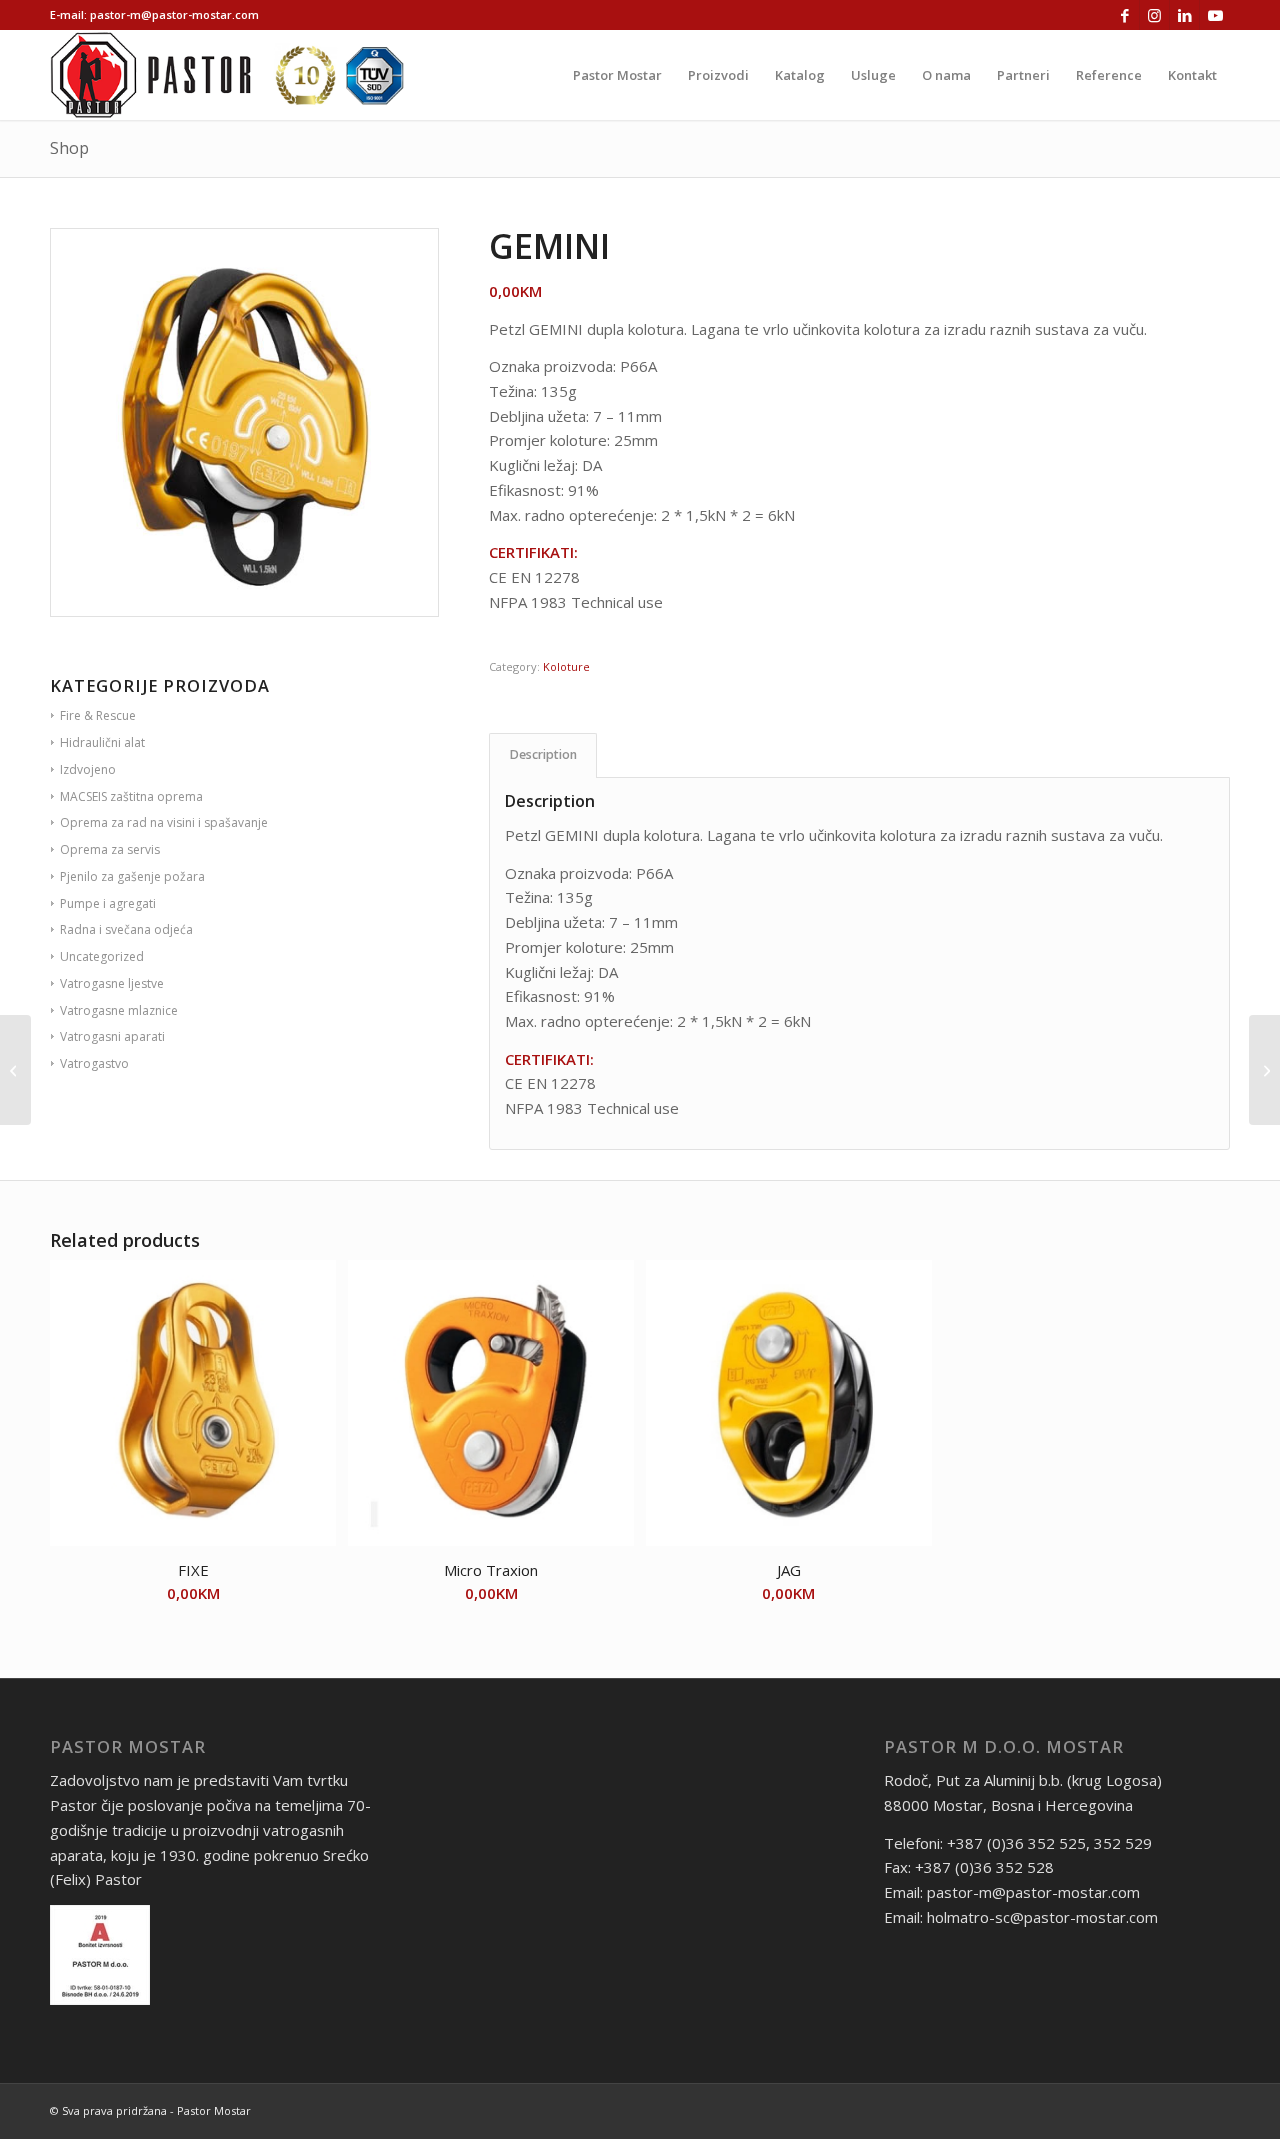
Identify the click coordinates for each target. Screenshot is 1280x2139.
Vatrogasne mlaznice (119, 1010)
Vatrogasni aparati (112, 1036)
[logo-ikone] (227, 75)
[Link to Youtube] (1215, 15)
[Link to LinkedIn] (1184, 15)
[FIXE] (1264, 1070)
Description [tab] (543, 754)
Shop (69, 148)
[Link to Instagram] (1154, 15)
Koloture (566, 666)
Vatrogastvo (94, 1063)
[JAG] (15, 1070)
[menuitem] (617, 75)
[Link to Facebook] (1124, 15)
